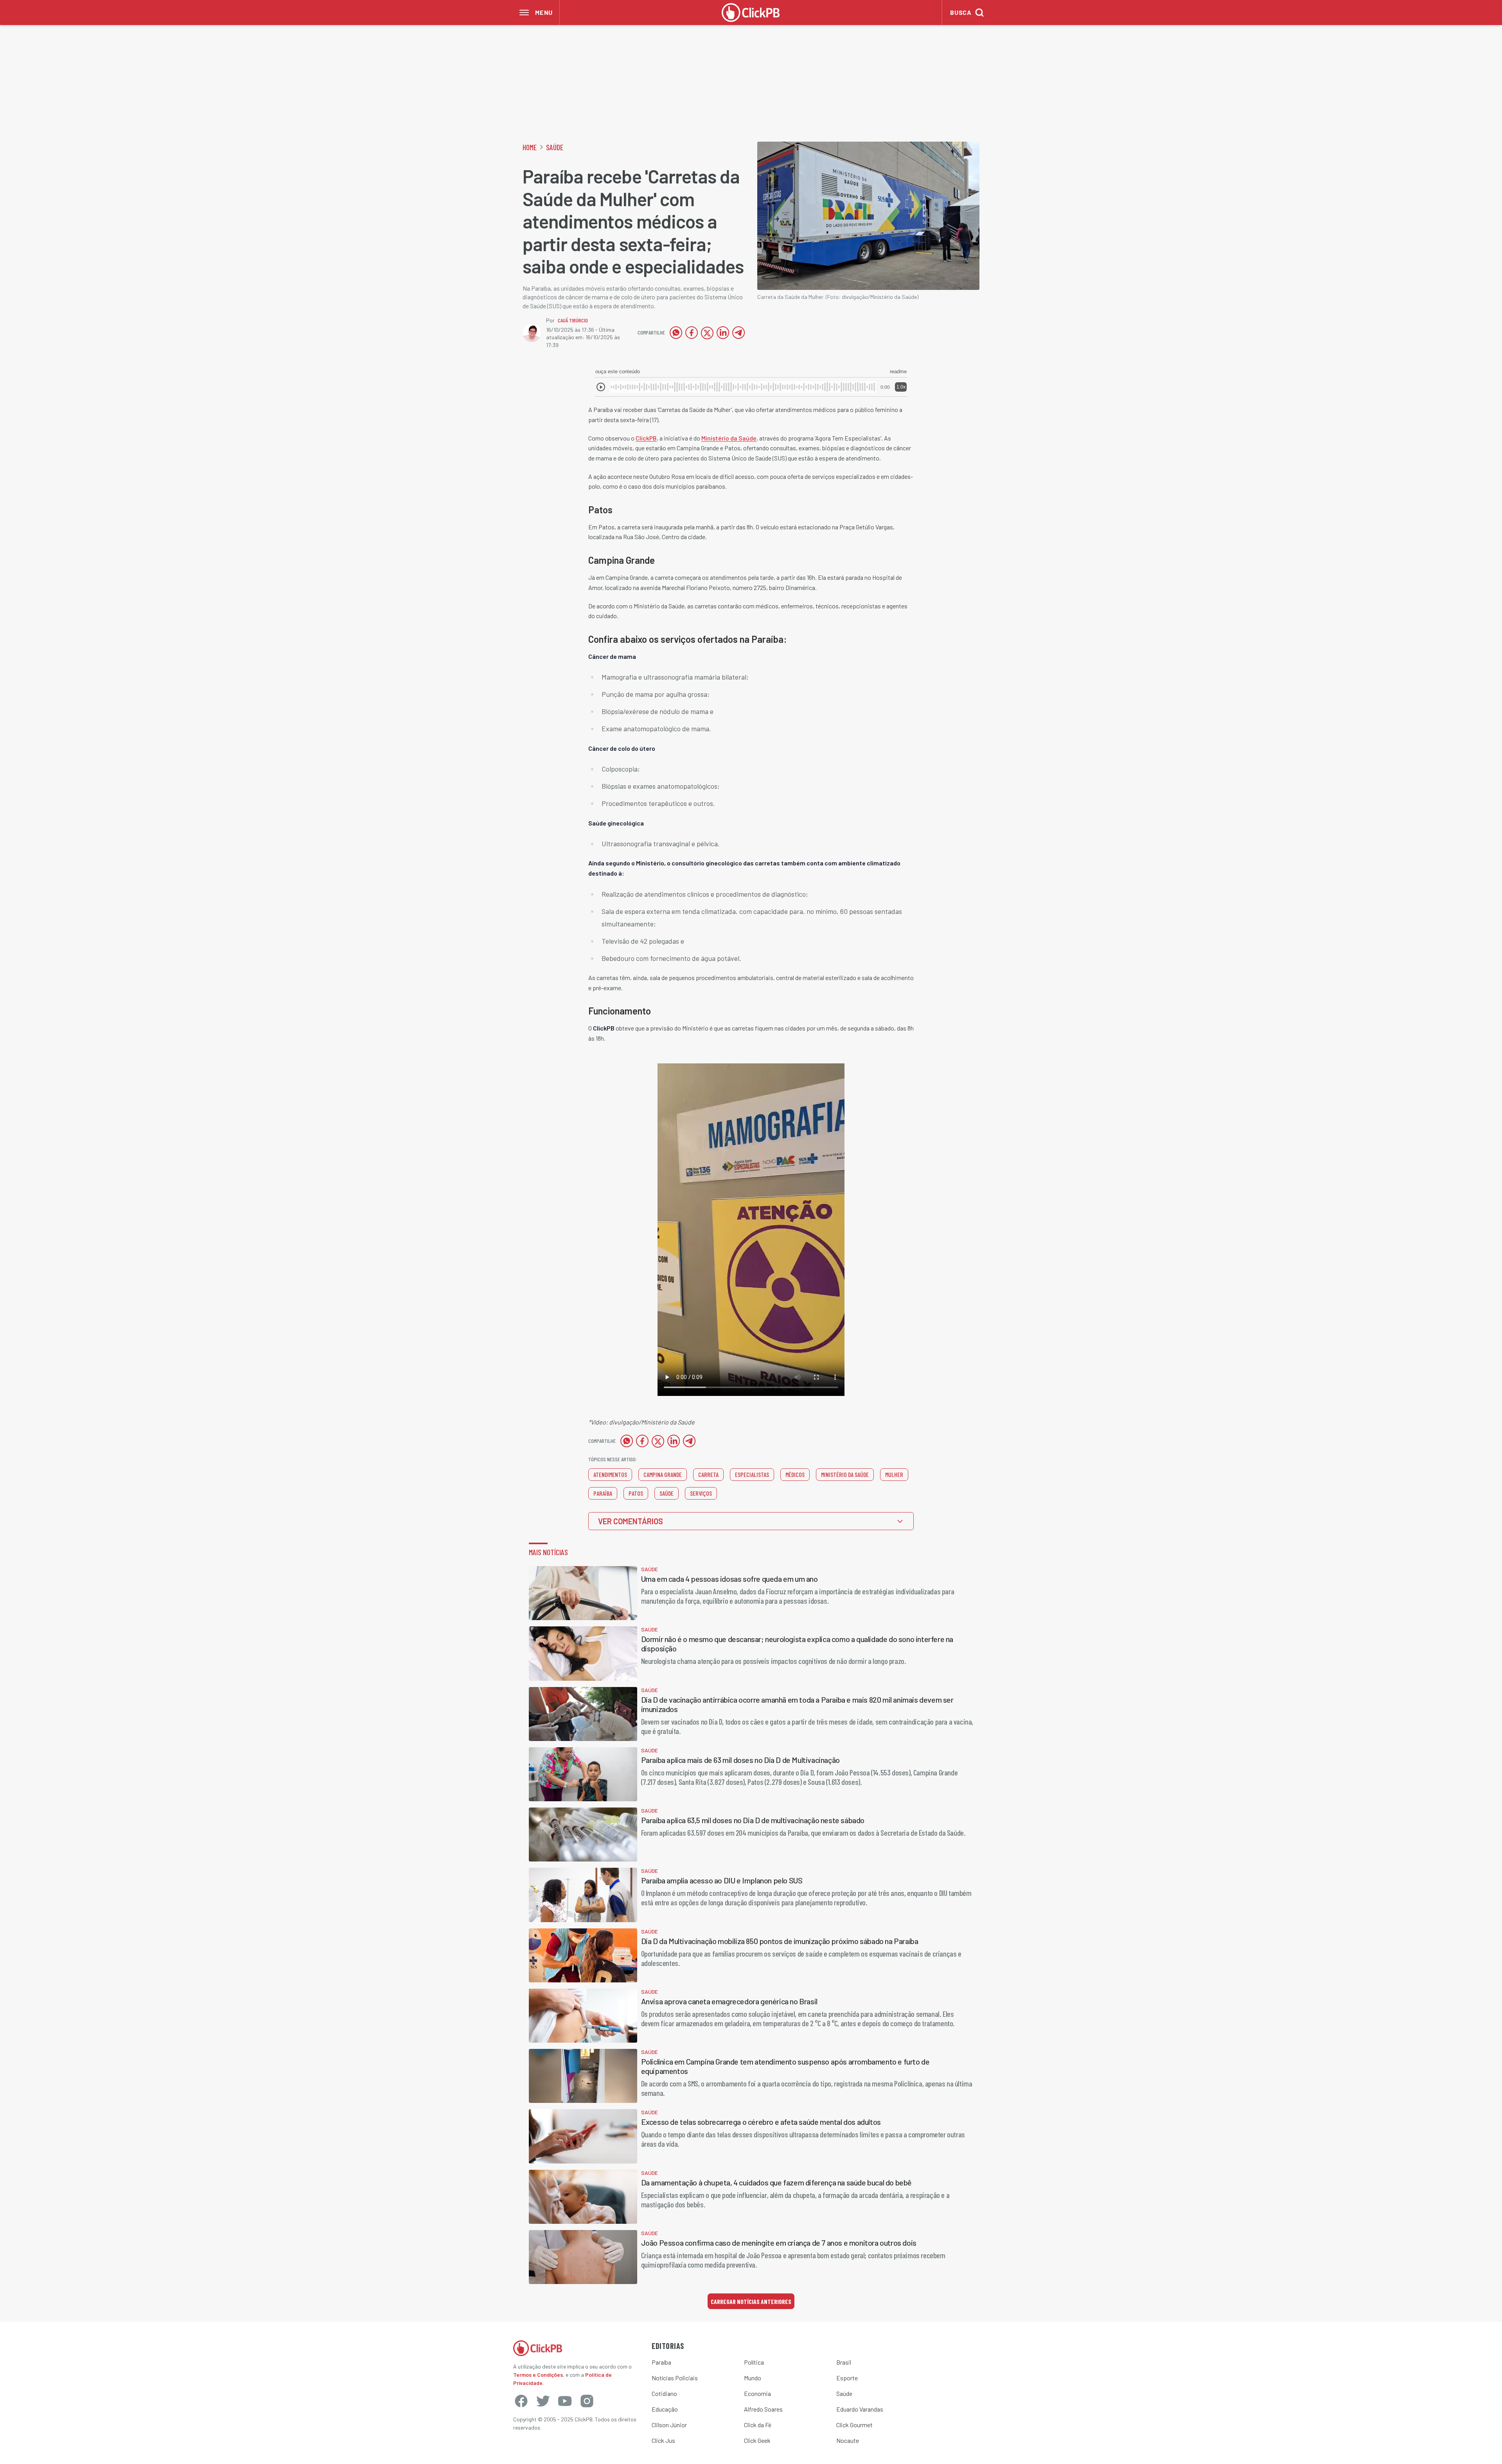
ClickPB (646, 438)
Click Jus (663, 2440)
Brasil (844, 2362)
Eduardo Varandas (860, 2409)
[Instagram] (587, 2401)
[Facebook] (521, 2401)
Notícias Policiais (675, 2378)
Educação (665, 2409)
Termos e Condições (538, 2375)
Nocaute (848, 2440)
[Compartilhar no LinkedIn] (723, 333)
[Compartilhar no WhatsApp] (676, 333)
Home (530, 147)
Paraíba (661, 2362)
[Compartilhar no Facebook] (692, 333)
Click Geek (757, 2440)
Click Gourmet (854, 2425)
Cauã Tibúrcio (573, 320)
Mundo (753, 2378)
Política (754, 2362)
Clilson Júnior (669, 2425)
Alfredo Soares (763, 2409)
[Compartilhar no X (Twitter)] (707, 333)
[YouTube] (565, 2401)
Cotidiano (664, 2393)
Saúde (555, 147)
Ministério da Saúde (729, 438)
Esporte (847, 2378)
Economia (757, 2393)
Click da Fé (758, 2425)
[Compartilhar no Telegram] (738, 333)
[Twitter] (543, 2401)
